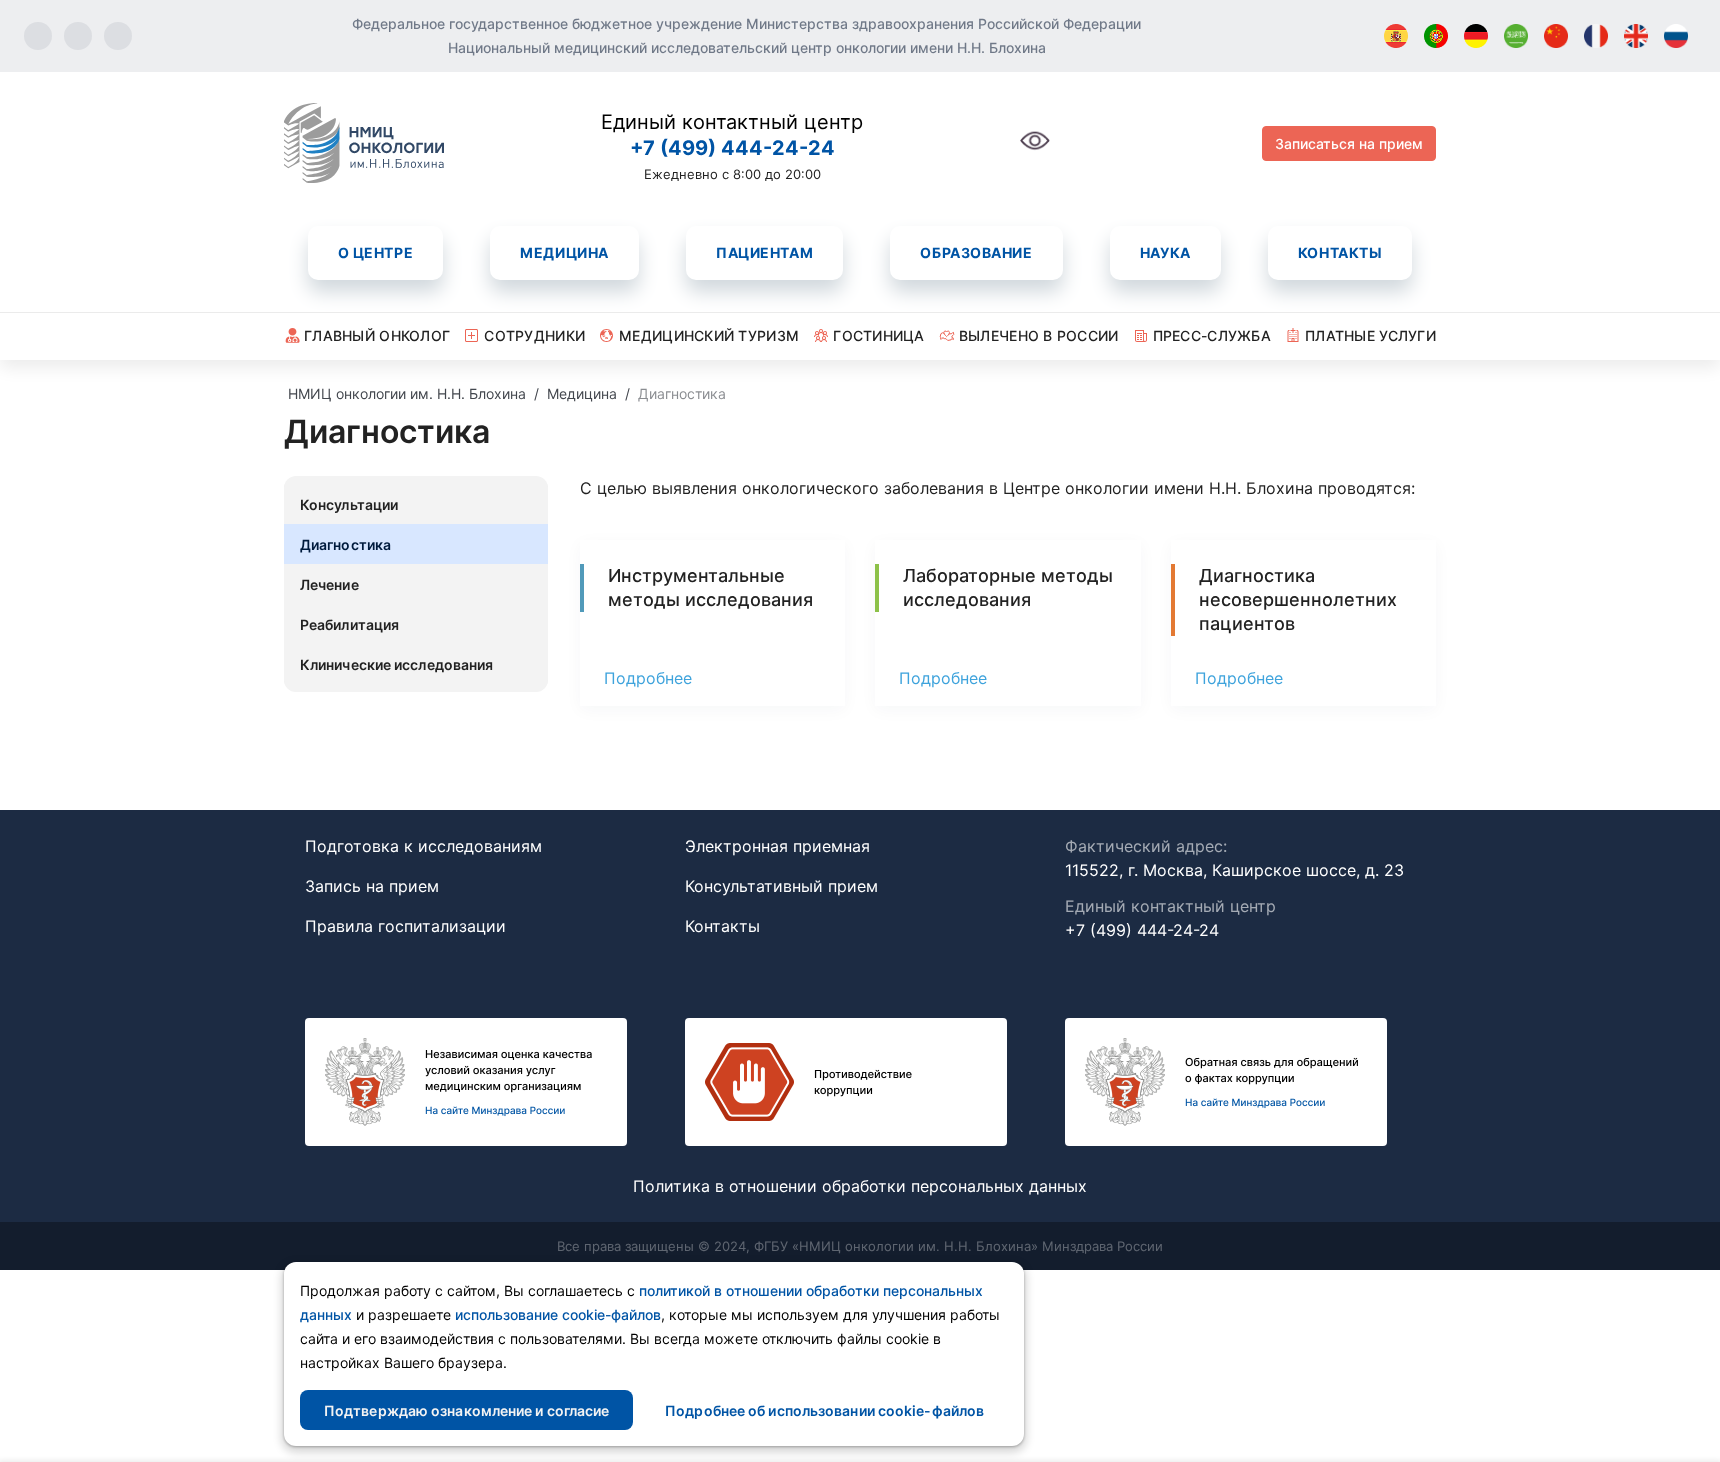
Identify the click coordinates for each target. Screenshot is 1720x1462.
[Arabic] (1516, 36)
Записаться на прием (1349, 143)
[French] (1596, 36)
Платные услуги (1370, 335)
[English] (1636, 36)
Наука (1165, 252)
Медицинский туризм (709, 335)
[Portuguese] (1436, 36)
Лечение (329, 584)
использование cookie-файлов (558, 1314)
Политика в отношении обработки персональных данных (860, 1186)
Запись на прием (372, 886)
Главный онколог (377, 335)
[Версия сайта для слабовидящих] (1035, 151)
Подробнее (648, 678)
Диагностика (345, 544)
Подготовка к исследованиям (423, 846)
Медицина (564, 252)
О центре (375, 252)
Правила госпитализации (405, 926)
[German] (1476, 36)
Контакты (1340, 252)
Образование (976, 252)
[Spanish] (1396, 36)
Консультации (349, 504)
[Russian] (1676, 36)
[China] (1556, 36)
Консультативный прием (781, 886)
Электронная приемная (777, 846)
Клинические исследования (396, 664)
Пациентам (764, 252)
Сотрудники (534, 335)
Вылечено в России (1039, 335)
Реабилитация (349, 624)
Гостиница (879, 335)
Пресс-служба (1212, 335)
